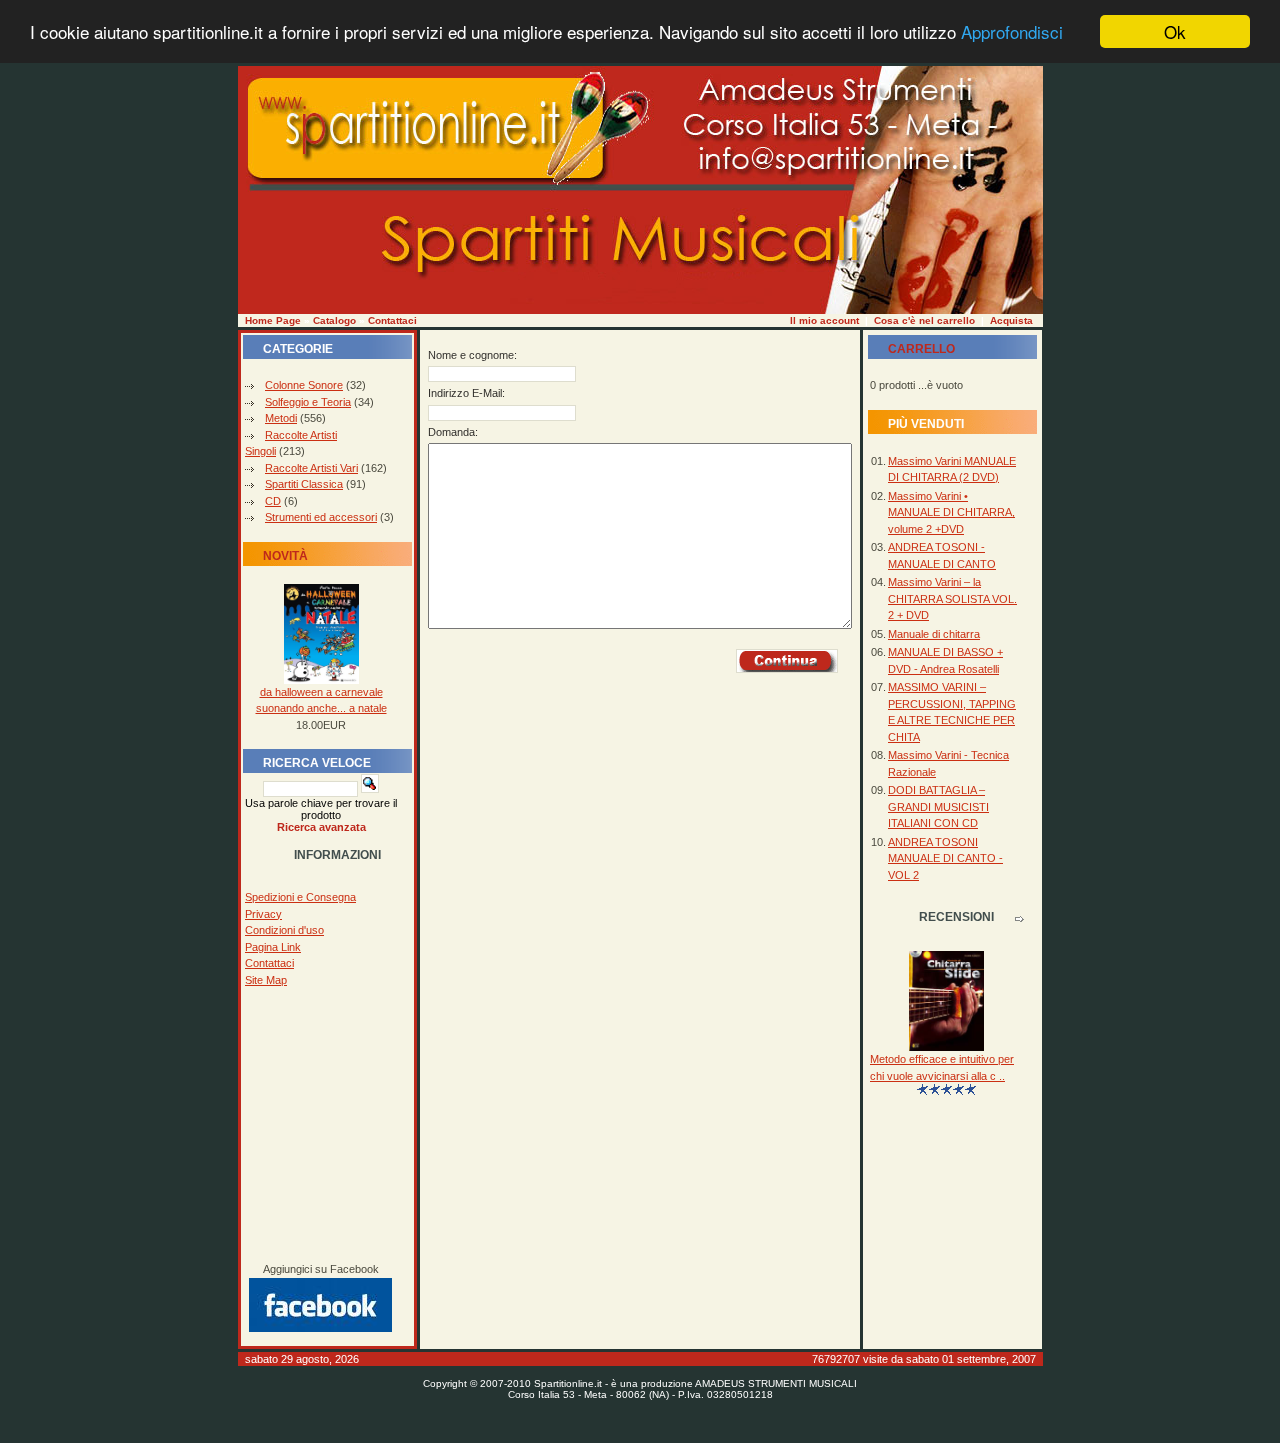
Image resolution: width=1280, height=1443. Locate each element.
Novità (285, 556)
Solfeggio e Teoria (308, 402)
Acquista (1011, 320)
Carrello (921, 349)
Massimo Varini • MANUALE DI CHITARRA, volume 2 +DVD (951, 512)
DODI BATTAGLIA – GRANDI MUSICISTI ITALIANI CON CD (938, 806)
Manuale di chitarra (934, 634)
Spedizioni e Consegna (300, 897)
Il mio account (824, 320)
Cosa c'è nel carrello (924, 320)
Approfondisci (1012, 32)
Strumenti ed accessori (321, 517)
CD (273, 501)
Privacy (263, 914)
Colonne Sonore (304, 385)
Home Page (273, 320)
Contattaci (392, 320)
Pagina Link (273, 947)
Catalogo (334, 320)
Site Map (266, 980)
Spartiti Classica (304, 484)
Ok (1175, 31)
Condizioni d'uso (284, 930)
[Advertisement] (321, 1125)
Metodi (281, 418)
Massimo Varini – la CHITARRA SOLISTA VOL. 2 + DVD (952, 598)
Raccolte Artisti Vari (311, 468)
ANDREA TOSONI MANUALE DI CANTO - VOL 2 (945, 858)
